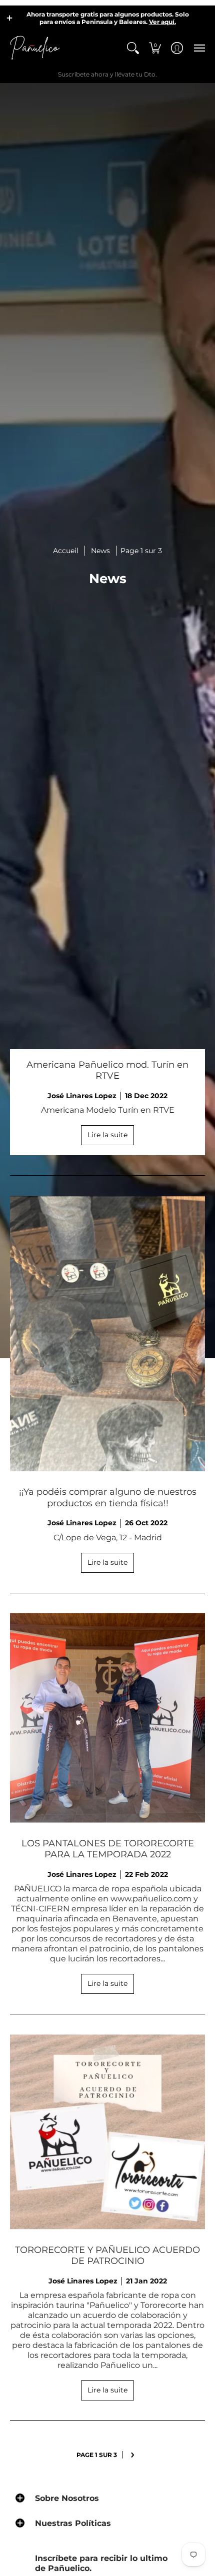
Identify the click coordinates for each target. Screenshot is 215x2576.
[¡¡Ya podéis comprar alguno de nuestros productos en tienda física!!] (107, 1334)
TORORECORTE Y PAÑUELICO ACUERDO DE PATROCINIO (107, 2256)
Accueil (66, 551)
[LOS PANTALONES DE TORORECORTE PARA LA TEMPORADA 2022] (107, 1718)
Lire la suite (107, 1135)
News (100, 551)
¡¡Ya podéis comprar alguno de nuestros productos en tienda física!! (108, 1498)
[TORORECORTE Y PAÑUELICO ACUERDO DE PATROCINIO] (107, 2132)
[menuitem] (133, 48)
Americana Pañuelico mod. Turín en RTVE (107, 1070)
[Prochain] (133, 2455)
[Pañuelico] (35, 48)
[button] (9, 18)
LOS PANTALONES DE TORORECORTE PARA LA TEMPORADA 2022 (108, 1849)
